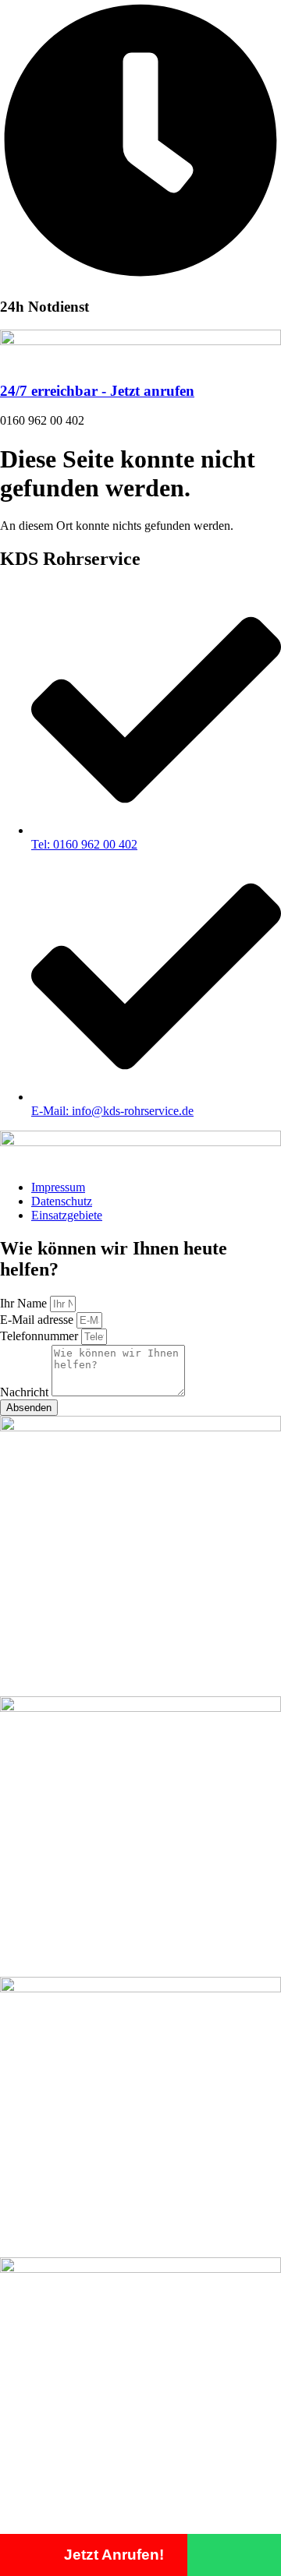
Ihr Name (25, 1303)
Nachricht (26, 1392)
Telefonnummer (41, 1336)
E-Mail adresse (38, 1320)
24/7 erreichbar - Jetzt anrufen (97, 391)
